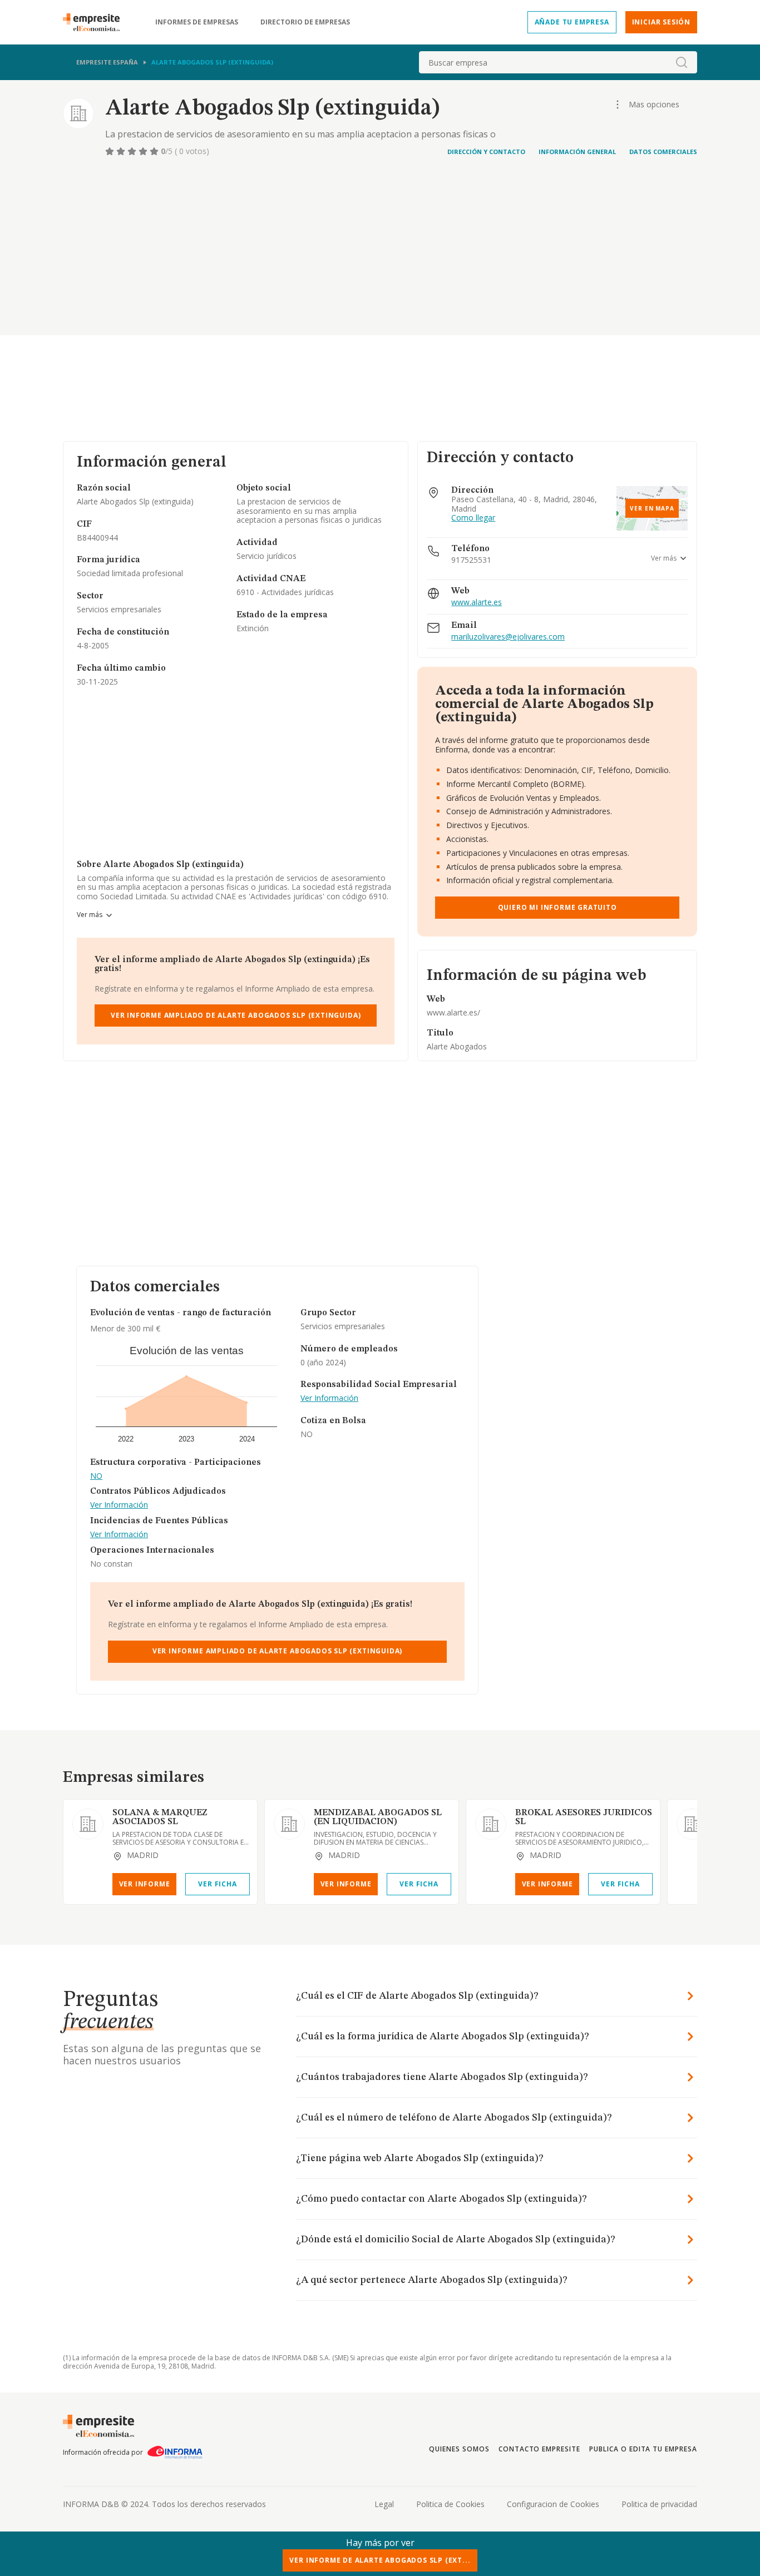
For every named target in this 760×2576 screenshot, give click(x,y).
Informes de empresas (197, 22)
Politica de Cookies (450, 2504)
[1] (111, 151)
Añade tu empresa (572, 22)
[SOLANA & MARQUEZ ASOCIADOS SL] (88, 1824)
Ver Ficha (217, 1884)
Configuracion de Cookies (553, 2504)
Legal (384, 2504)
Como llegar (473, 518)
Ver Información (119, 1505)
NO (96, 1476)
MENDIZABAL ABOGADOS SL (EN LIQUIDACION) (378, 1817)
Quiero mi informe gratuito (557, 907)
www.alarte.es (477, 603)
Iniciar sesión (661, 22)
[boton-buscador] (682, 62)
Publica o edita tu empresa (643, 2449)
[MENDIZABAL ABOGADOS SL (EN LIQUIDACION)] (289, 1824)
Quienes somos (459, 2449)
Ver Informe (145, 1884)
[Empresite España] (96, 22)
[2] (122, 151)
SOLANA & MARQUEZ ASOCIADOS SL (160, 1817)
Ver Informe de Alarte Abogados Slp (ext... (380, 2560)
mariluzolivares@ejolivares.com (508, 637)
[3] (133, 151)
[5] (155, 151)
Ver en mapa (652, 508)
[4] (144, 151)
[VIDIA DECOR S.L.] (692, 1824)
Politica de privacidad (659, 2504)
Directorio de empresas (305, 22)
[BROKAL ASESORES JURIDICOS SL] (491, 1824)
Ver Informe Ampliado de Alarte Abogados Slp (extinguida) (236, 1015)
